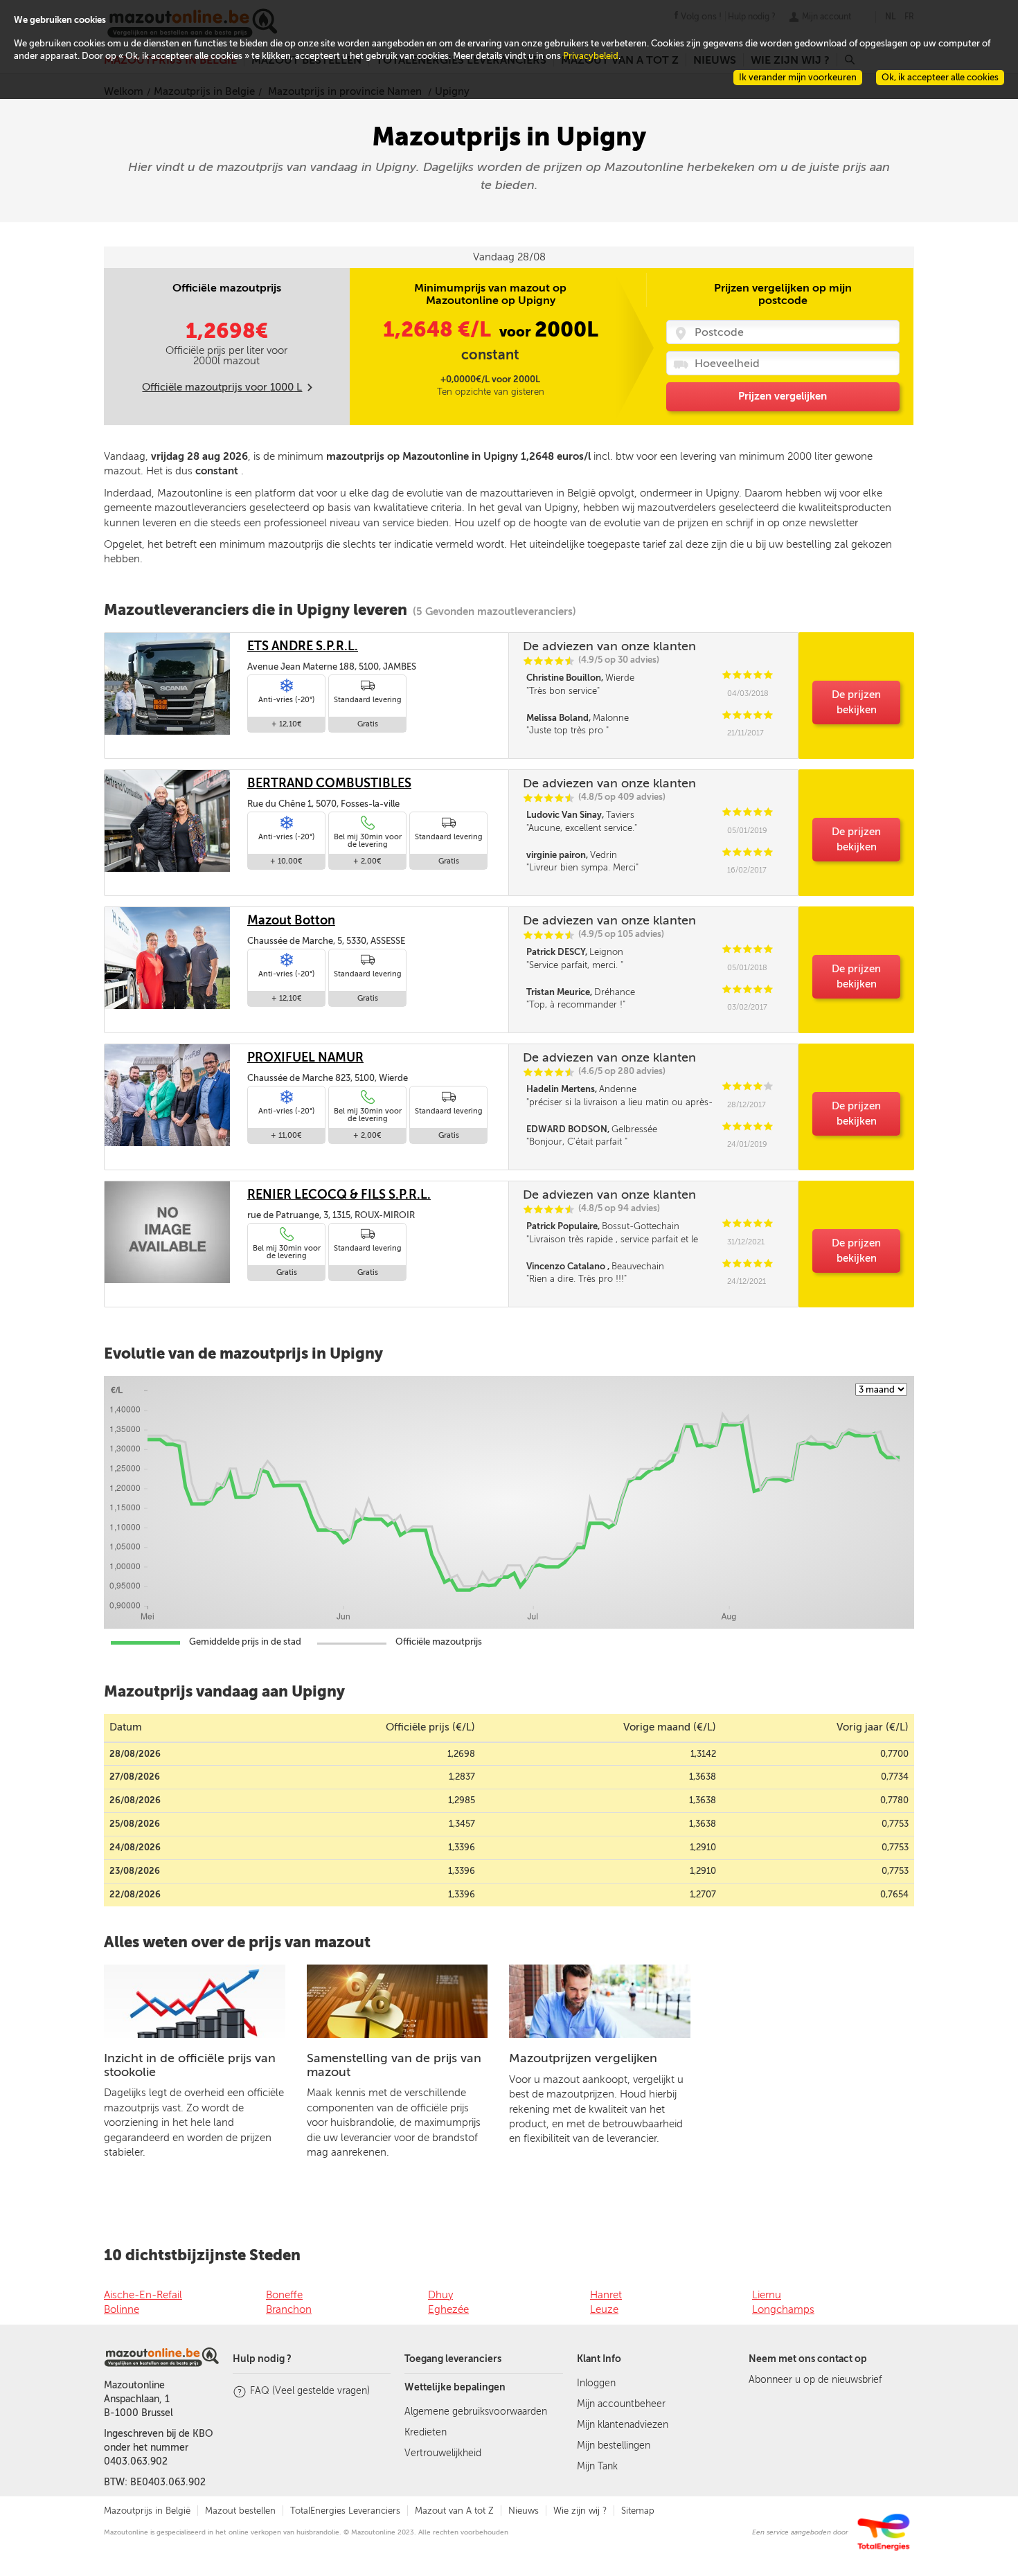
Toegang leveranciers (453, 2359)
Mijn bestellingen (614, 2445)
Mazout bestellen (240, 2511)
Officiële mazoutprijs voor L (222, 387)
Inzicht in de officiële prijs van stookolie (190, 2065)
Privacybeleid (591, 56)
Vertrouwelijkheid (443, 2453)
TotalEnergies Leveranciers (345, 2511)
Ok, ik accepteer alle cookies (940, 77)
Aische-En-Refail (143, 2295)
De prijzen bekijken (856, 702)
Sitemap (638, 2511)
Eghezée (448, 2309)
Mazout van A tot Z (454, 2511)
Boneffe (284, 2295)
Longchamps (783, 2309)
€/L (439, 330)
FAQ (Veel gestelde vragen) (310, 2391)
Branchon (289, 2309)
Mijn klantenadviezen (623, 2425)
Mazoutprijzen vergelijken (583, 2058)
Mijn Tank (597, 2466)
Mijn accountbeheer (621, 2404)
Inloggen (596, 2383)
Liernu (767, 2295)
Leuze (604, 2309)
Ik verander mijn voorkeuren (798, 77)
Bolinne (122, 2309)
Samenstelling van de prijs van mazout (394, 2065)
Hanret (606, 2295)
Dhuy (440, 2295)
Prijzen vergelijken (783, 396)
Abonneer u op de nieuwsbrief (815, 2380)
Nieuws (524, 2511)
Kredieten (426, 2432)
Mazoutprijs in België (147, 2511)
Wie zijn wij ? (580, 2511)
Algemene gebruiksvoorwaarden (476, 2412)
